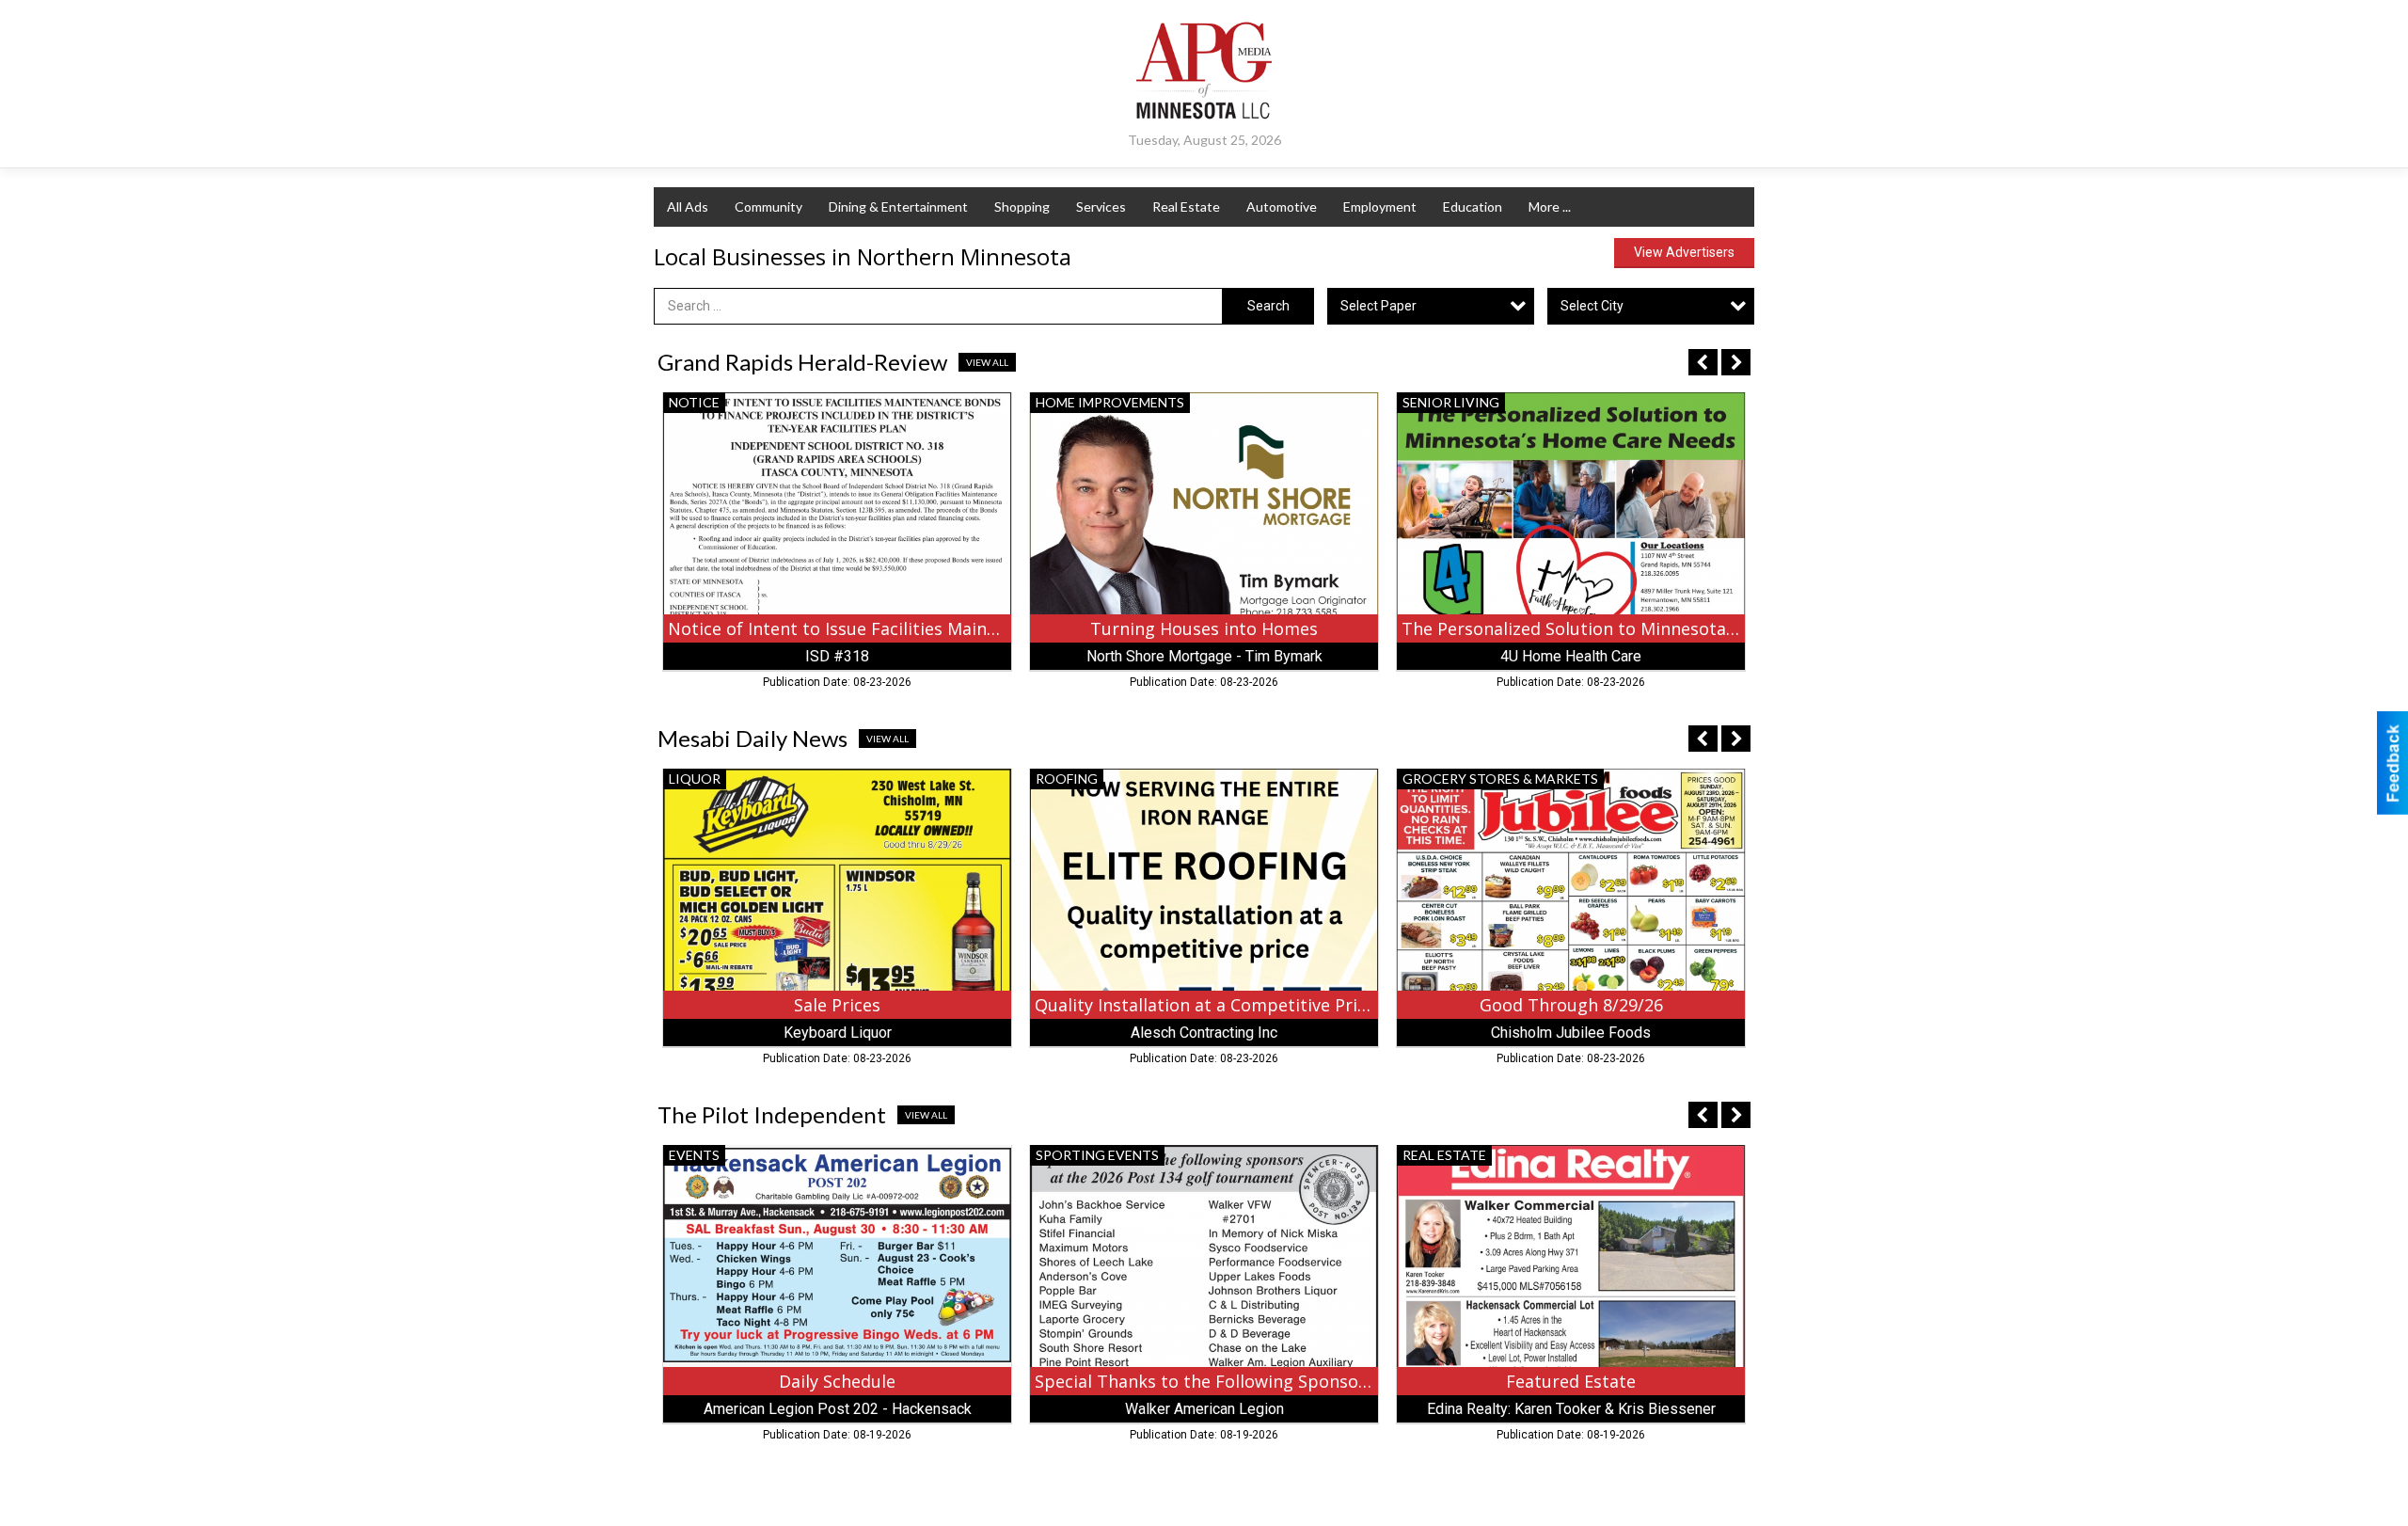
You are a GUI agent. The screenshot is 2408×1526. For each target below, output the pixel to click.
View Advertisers (1684, 252)
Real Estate (1186, 207)
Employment (1380, 207)
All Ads (688, 207)
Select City (1592, 306)
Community (768, 207)
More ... (1550, 207)
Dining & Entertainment (898, 207)
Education (1473, 207)
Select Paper (1378, 306)
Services (1101, 207)
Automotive (1282, 207)
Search (1268, 306)
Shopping (1022, 207)
